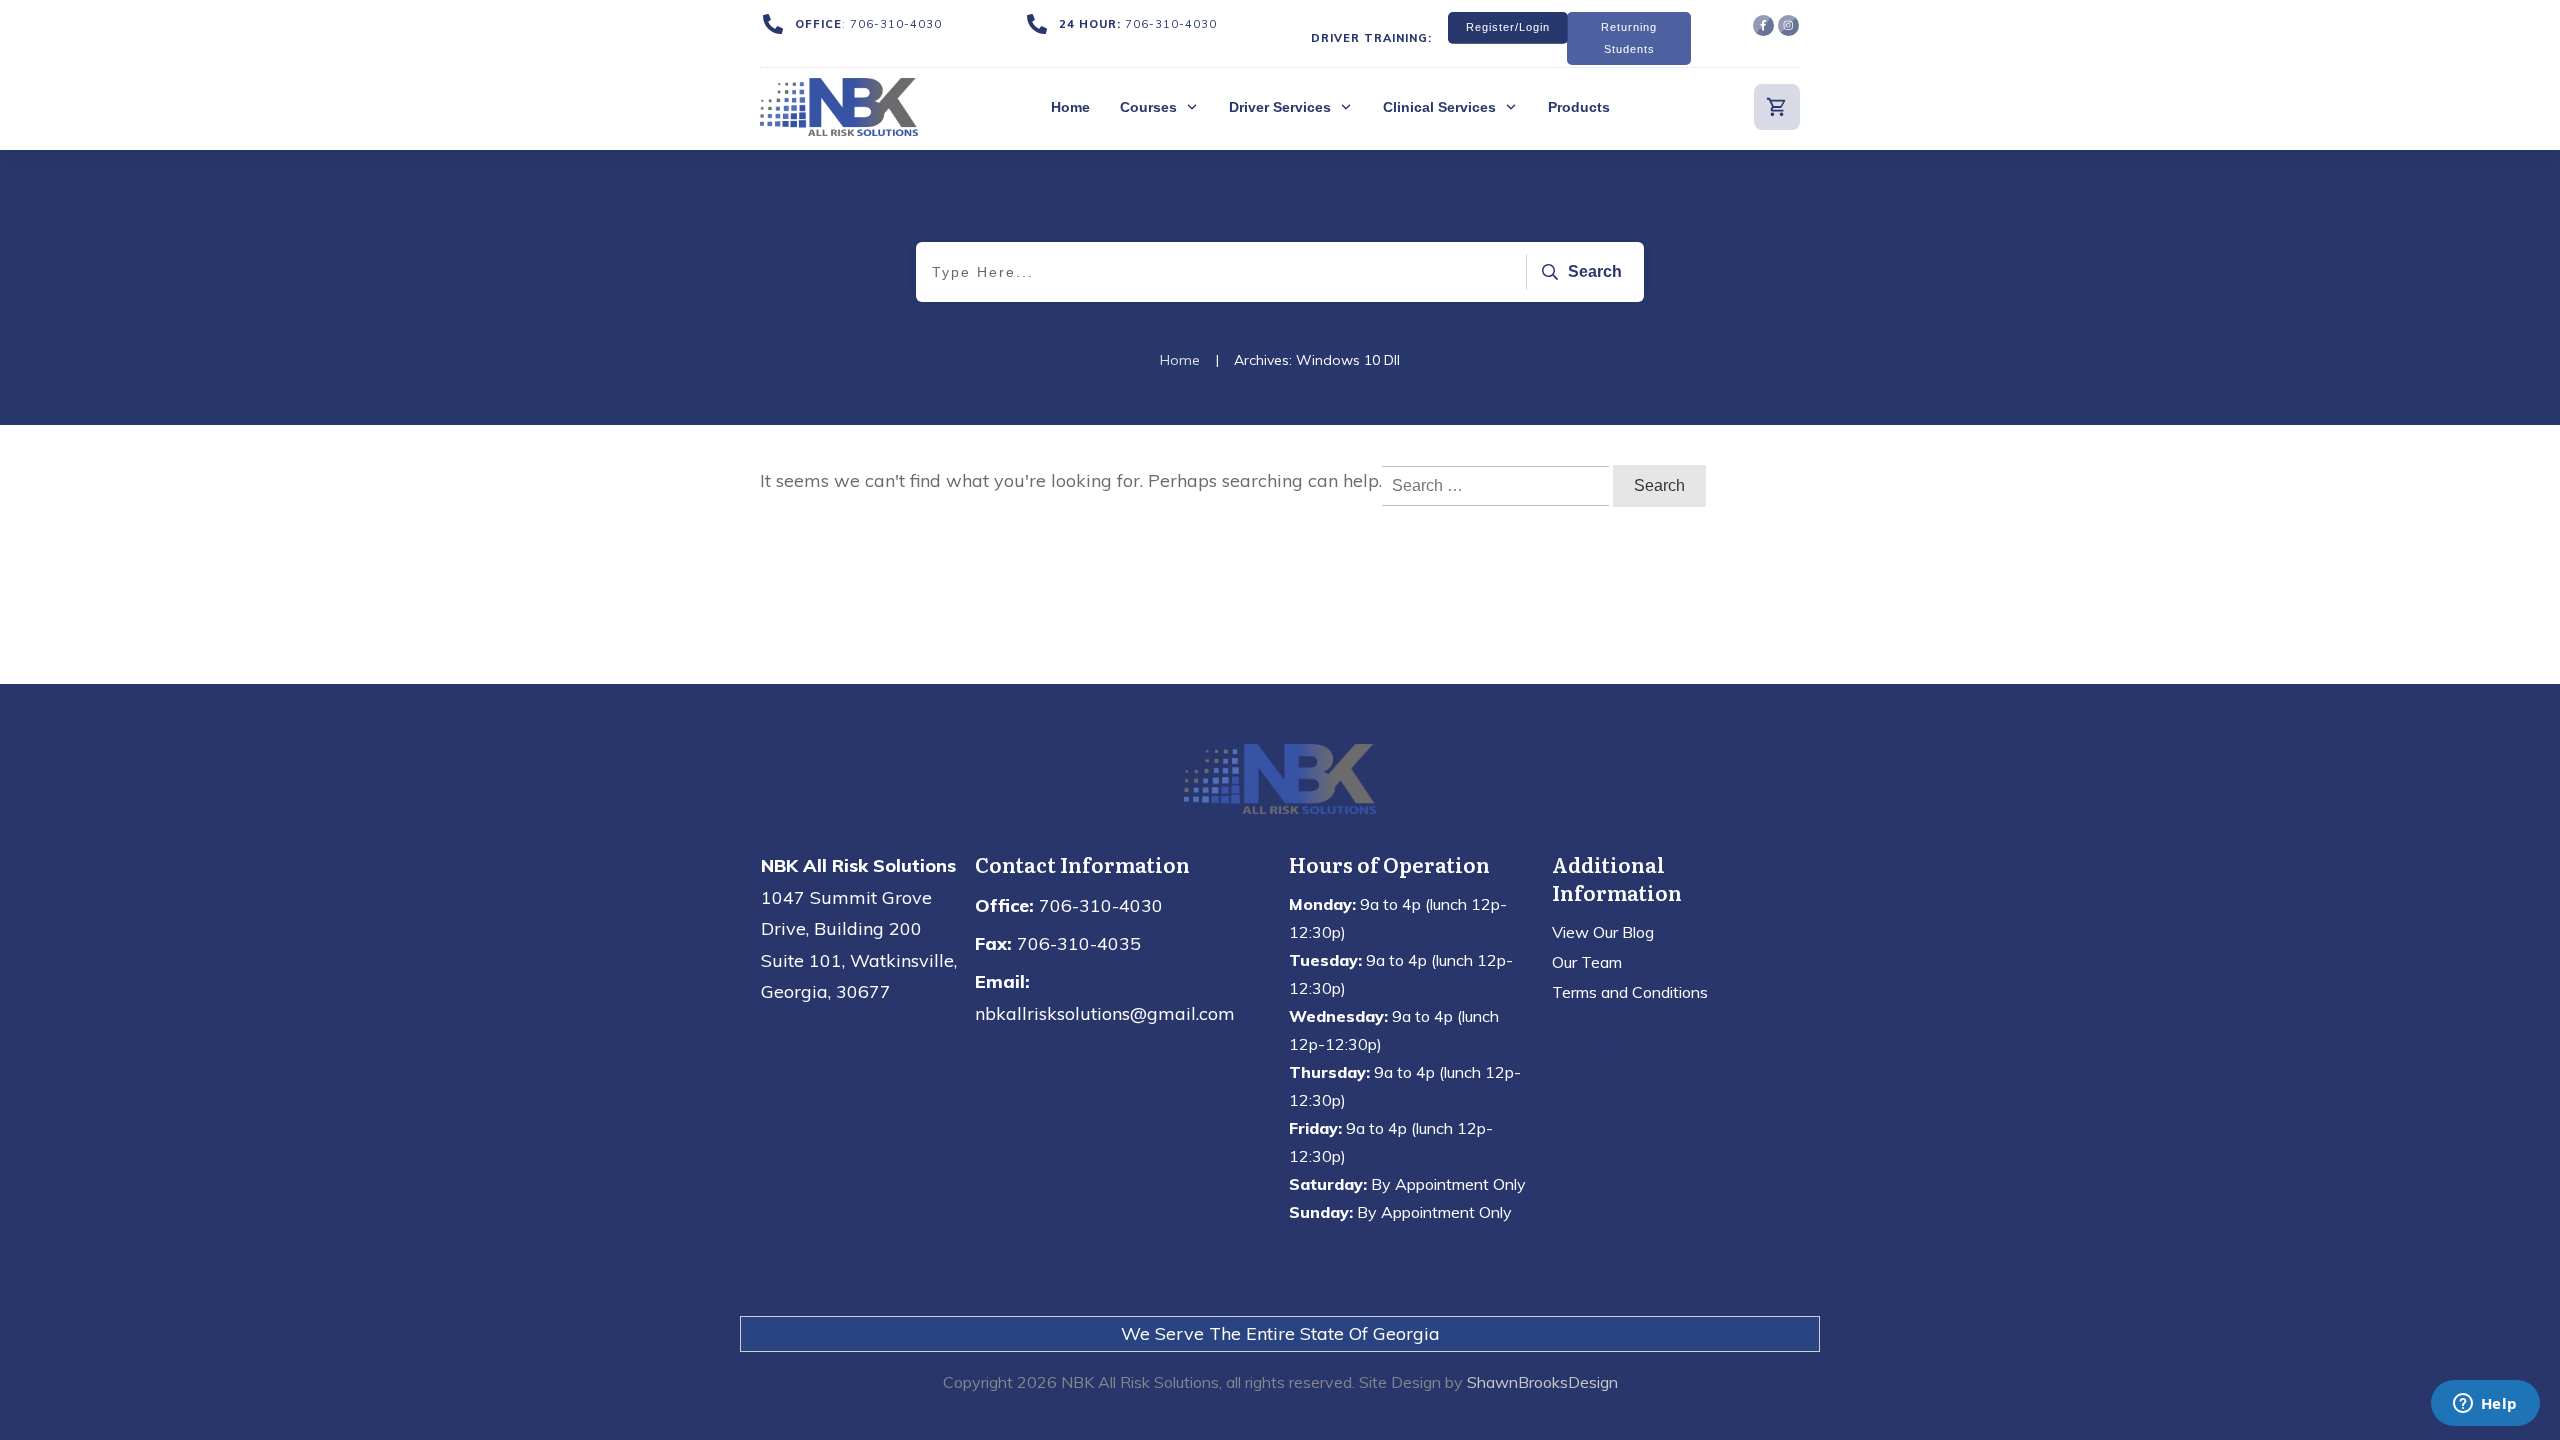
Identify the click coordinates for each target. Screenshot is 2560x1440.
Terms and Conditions (1630, 992)
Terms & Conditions (1622, 1052)
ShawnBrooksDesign (1542, 1382)
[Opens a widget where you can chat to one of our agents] (2485, 1405)
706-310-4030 (896, 24)
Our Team (1587, 962)
